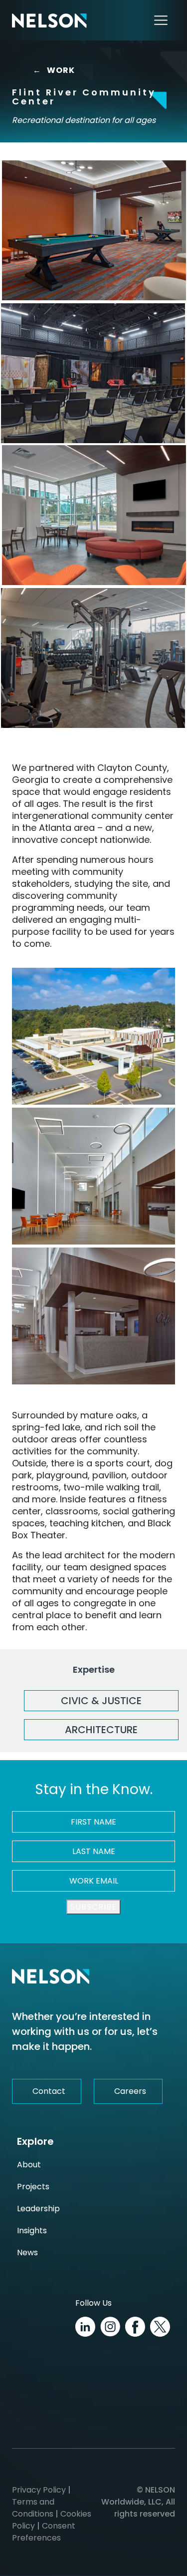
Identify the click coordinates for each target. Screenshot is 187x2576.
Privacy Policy (39, 2490)
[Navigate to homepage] (49, 20)
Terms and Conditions (33, 2508)
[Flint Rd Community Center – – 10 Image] (93, 1316)
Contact (49, 2091)
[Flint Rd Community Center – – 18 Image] (93, 373)
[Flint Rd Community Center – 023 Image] (93, 1176)
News (27, 2253)
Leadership (38, 2209)
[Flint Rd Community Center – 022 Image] (94, 515)
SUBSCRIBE (93, 1907)
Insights (32, 2231)
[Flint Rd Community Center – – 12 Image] (94, 230)
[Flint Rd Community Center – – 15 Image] (93, 658)
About (29, 2165)
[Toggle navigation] (161, 20)
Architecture (101, 1730)
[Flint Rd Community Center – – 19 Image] (93, 1036)
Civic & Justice (101, 1701)
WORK (57, 70)
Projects (33, 2187)
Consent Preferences (44, 2532)
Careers (130, 2091)
